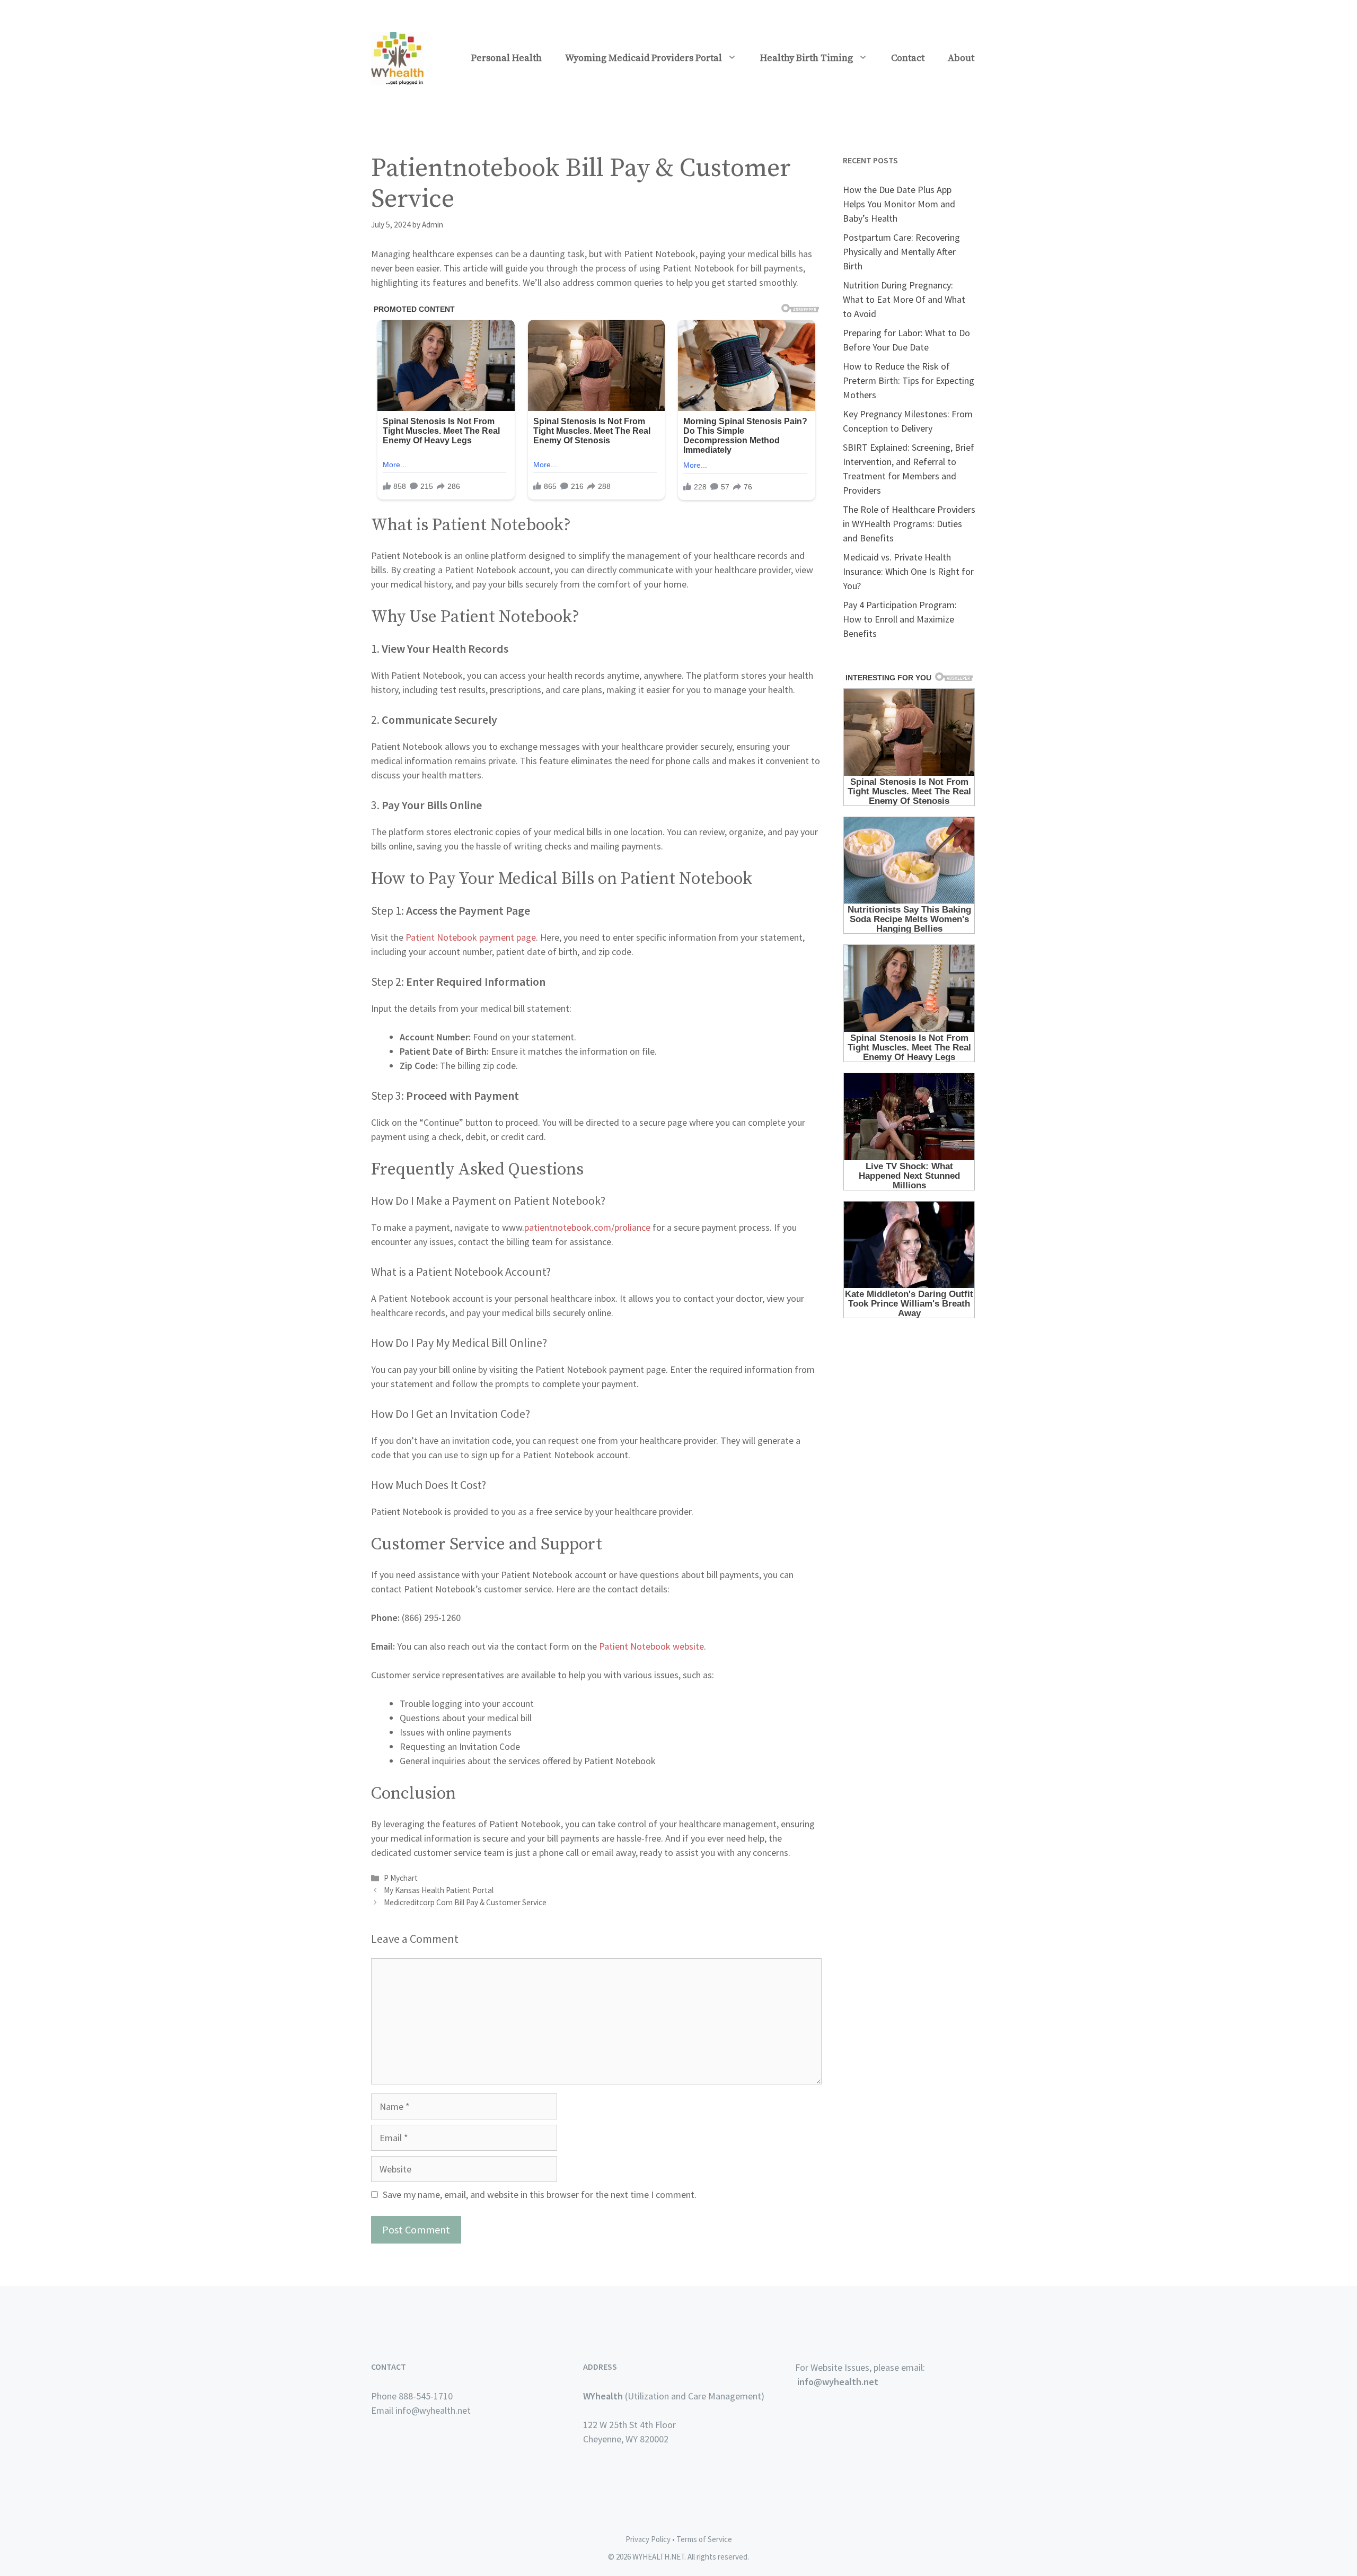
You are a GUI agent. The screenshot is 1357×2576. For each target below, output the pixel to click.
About (961, 58)
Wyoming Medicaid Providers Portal (644, 58)
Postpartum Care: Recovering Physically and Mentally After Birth (901, 252)
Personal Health (506, 58)
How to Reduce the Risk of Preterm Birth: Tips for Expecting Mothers (909, 380)
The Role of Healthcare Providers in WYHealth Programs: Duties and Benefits (909, 524)
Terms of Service (704, 2539)
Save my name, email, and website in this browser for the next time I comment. (540, 2194)
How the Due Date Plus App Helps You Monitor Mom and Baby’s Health (899, 204)
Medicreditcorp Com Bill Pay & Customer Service (465, 1902)
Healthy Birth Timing (807, 58)
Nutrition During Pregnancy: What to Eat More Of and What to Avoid (904, 299)
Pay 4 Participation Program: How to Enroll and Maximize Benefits (900, 619)
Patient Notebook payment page (471, 937)
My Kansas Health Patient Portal (439, 1890)
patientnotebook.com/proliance (587, 1227)
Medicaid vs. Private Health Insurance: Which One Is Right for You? (908, 571)
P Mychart (401, 1878)
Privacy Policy (648, 2539)
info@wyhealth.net (838, 2382)
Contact (908, 58)
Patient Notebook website (651, 1646)
